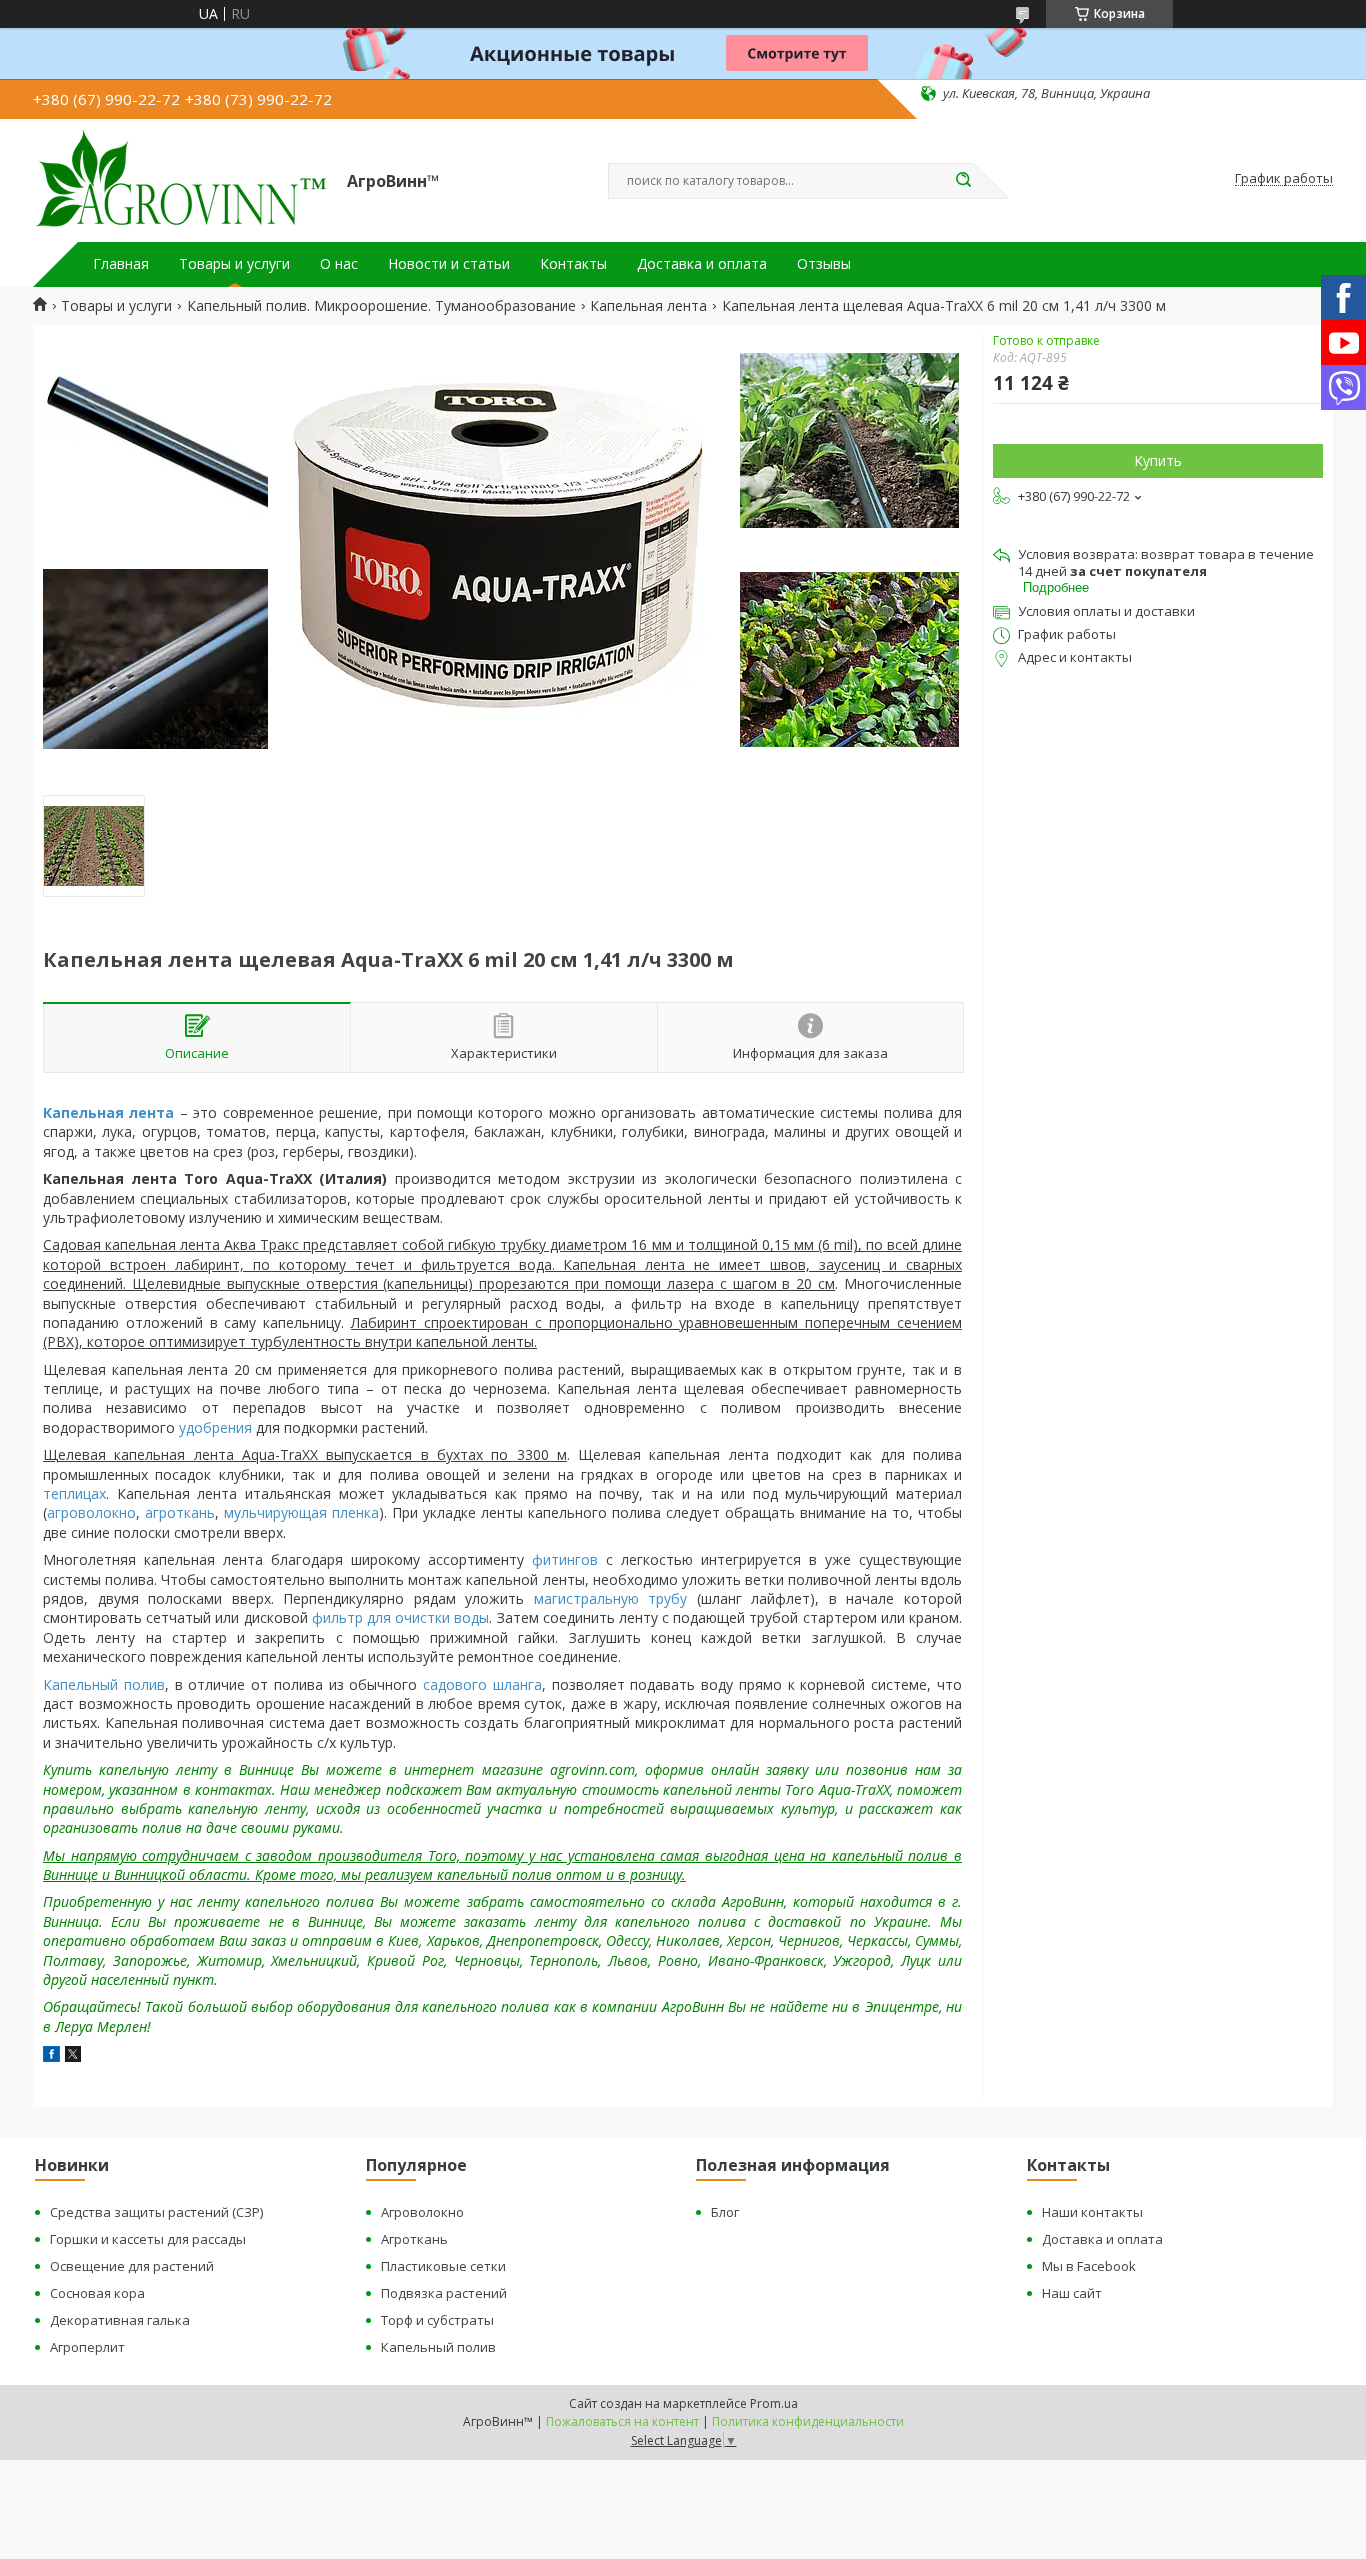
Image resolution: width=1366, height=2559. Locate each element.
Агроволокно (422, 2212)
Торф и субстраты (437, 2320)
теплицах (74, 1493)
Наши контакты (1092, 2212)
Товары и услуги (234, 264)
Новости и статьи (449, 264)
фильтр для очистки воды (401, 1617)
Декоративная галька (120, 2320)
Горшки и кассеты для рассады (148, 2239)
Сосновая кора (97, 2293)
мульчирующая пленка (301, 1512)
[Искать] (963, 181)
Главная (121, 264)
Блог (725, 2212)
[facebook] (51, 2056)
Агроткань (414, 2239)
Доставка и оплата (702, 264)
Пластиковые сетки (443, 2266)
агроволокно (91, 1512)
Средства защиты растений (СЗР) (156, 2212)
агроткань (180, 1512)
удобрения (215, 1427)
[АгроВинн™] (181, 179)
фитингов (565, 1559)
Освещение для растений (132, 2266)
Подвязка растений (444, 2293)
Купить (1158, 460)
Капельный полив (104, 1684)
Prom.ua (774, 2403)
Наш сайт (1072, 2293)
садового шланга (482, 1684)
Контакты (573, 264)
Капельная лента (648, 306)
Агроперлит (87, 2347)
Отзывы (824, 264)
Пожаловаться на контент (622, 2421)
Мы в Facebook (1089, 2266)
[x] (73, 2056)
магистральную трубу (611, 1598)
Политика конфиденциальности (808, 2421)
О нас (339, 264)
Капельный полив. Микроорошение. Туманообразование (381, 306)
